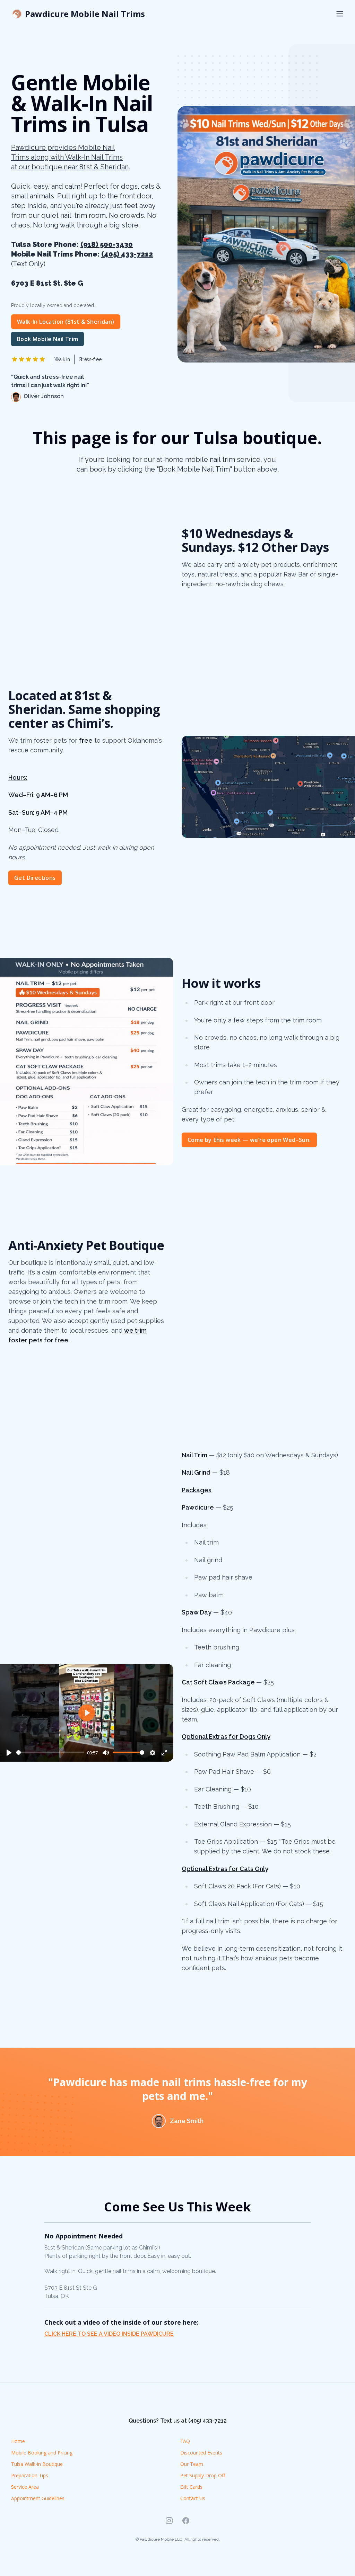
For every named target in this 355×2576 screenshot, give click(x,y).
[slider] (50, 1752)
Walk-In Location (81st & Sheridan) (66, 322)
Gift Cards (191, 2487)
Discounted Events (201, 2453)
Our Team (192, 2464)
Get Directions (35, 878)
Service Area (25, 2487)
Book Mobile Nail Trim (47, 339)
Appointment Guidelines (38, 2498)
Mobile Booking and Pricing (42, 2453)
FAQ (185, 2441)
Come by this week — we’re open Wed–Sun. (249, 1140)
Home (18, 2441)
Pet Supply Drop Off (203, 2475)
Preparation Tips (30, 2475)
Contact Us (193, 2498)
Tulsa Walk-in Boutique (37, 2464)
